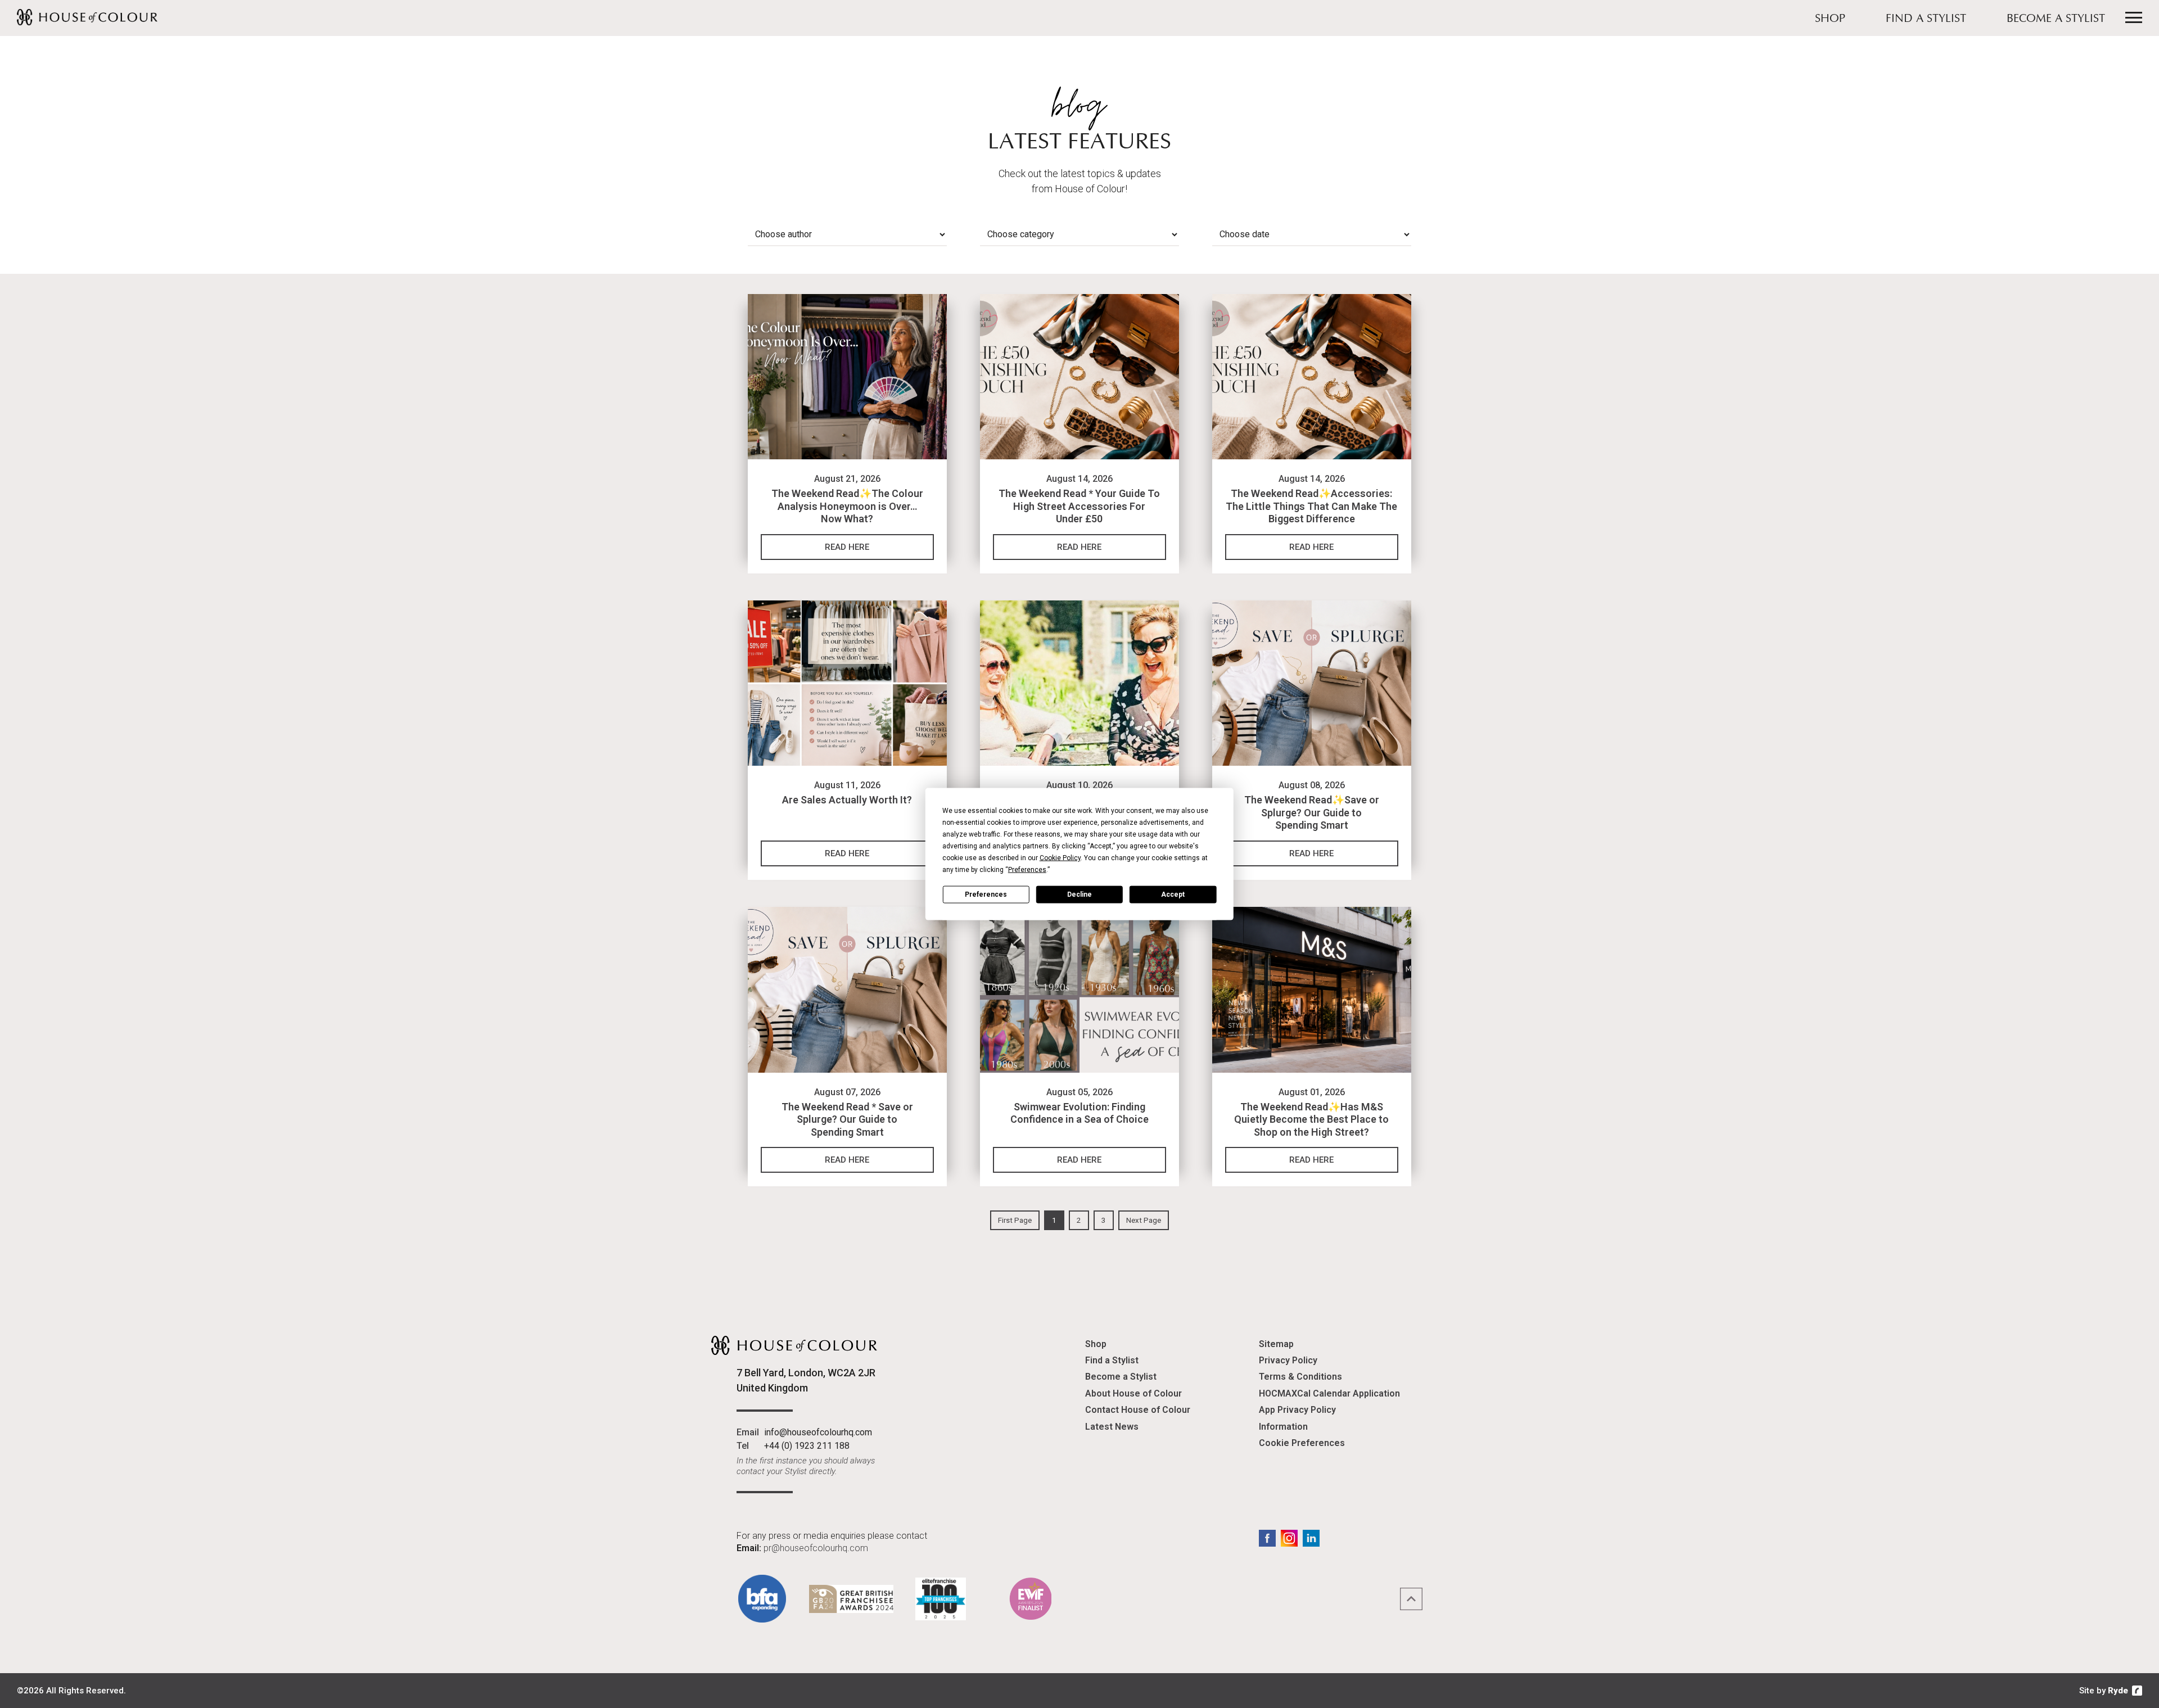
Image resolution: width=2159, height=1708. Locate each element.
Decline (1079, 894)
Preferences (986, 894)
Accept (1173, 894)
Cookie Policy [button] (1060, 858)
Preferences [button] (1027, 870)
